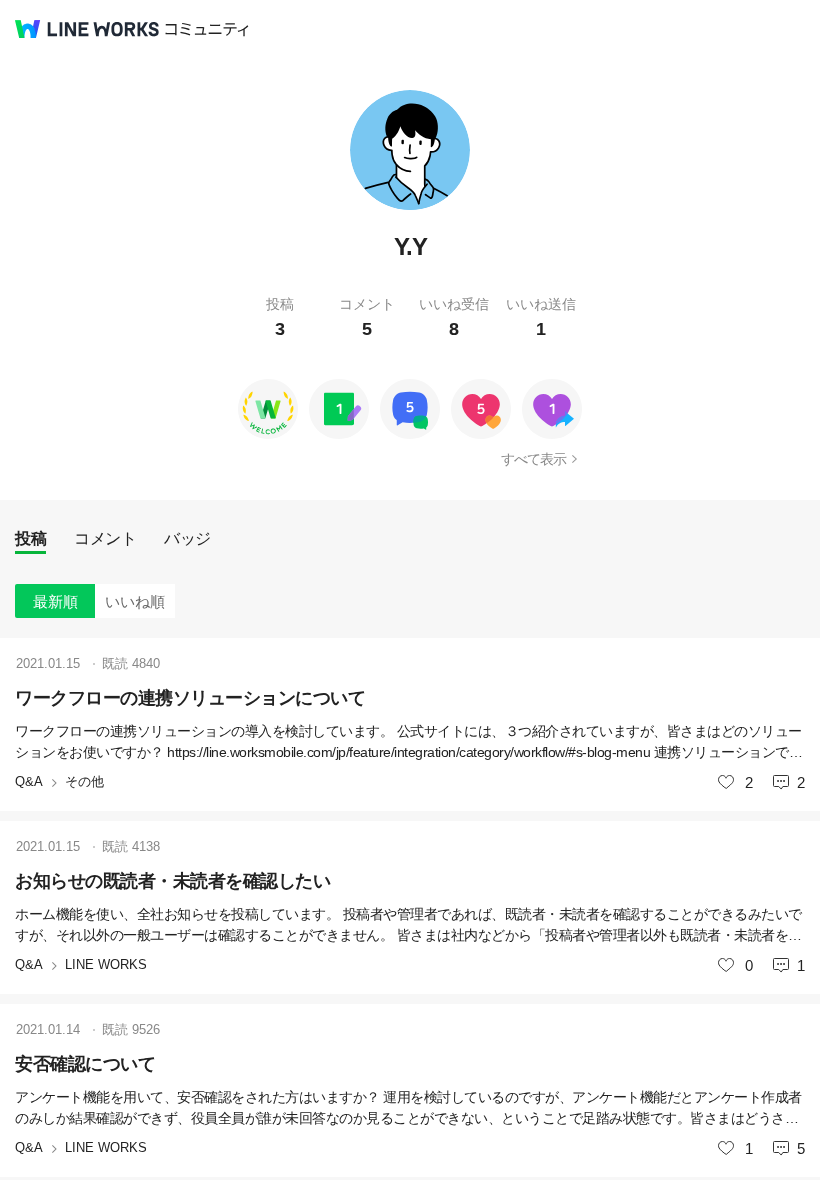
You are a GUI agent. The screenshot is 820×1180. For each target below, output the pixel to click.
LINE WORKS (106, 964)
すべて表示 (533, 459)
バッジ (187, 538)
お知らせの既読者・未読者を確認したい (172, 881)
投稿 (30, 538)
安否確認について (85, 1064)
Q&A (29, 781)
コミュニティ (207, 29)
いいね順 (135, 601)
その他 (84, 781)
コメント (105, 538)
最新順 (55, 601)
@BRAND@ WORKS (87, 29)
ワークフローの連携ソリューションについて (190, 698)
